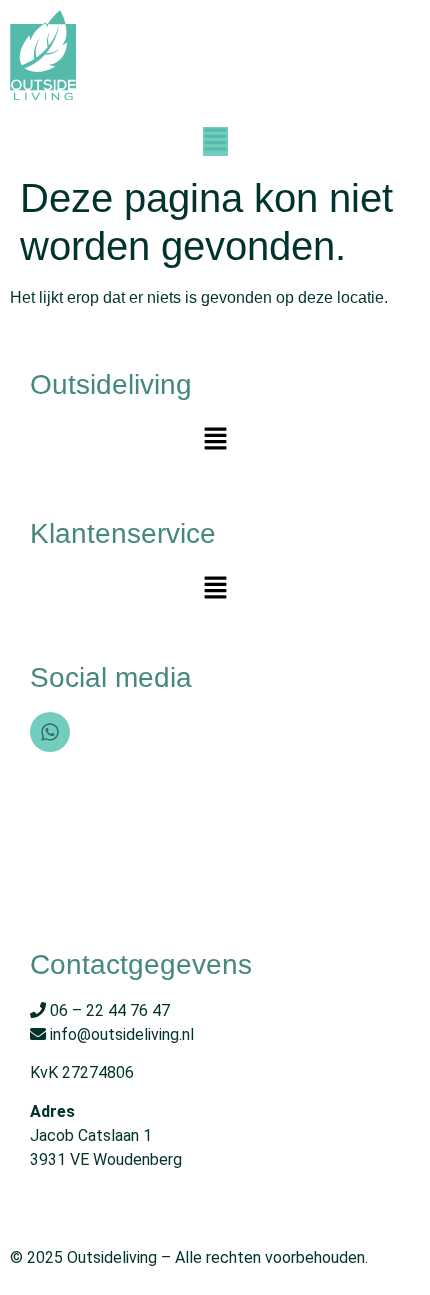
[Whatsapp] (50, 732)
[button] (215, 141)
